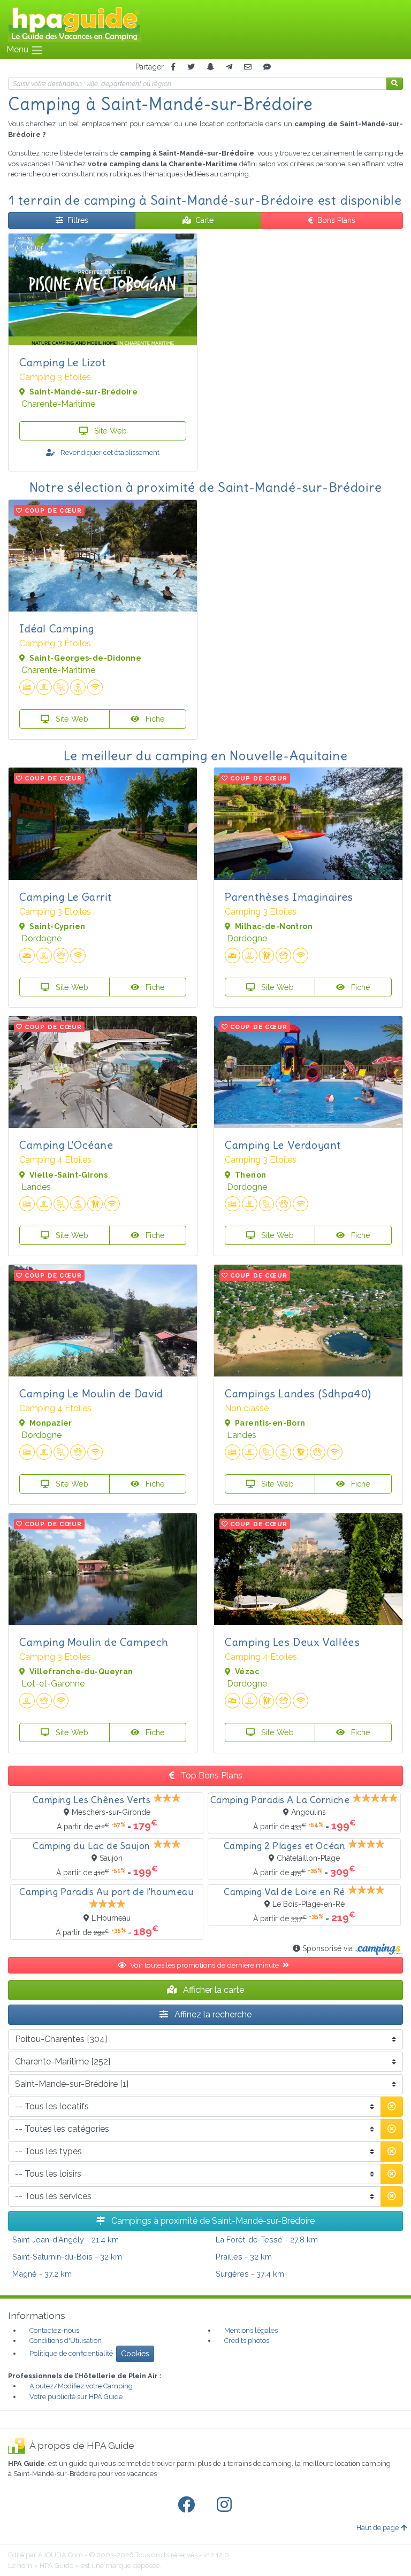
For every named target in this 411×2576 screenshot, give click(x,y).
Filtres (78, 220)
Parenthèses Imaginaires (289, 897)
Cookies (135, 2354)
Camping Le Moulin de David (91, 1393)
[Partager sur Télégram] (229, 67)
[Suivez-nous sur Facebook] (188, 2505)
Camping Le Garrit (65, 897)
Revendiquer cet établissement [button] (109, 452)
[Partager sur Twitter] (191, 67)
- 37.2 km (42, 2274)
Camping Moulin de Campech (94, 1642)
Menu (18, 49)
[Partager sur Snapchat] (210, 67)
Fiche (154, 719)
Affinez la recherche (212, 2014)
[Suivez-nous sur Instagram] (226, 2505)
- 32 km (67, 2257)
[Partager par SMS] (267, 67)
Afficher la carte (212, 1990)
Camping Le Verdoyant (283, 1145)
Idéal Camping (57, 628)
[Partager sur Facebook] (173, 67)
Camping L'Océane (66, 1145)
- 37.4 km (250, 2274)
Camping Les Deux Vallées (292, 1642)
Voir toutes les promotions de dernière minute (205, 1965)
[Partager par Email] (248, 67)
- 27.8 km (267, 2240)
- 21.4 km (66, 2240)
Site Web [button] (109, 431)
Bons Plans (336, 220)
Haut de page (378, 2528)
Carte (204, 220)
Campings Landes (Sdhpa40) (298, 1393)
